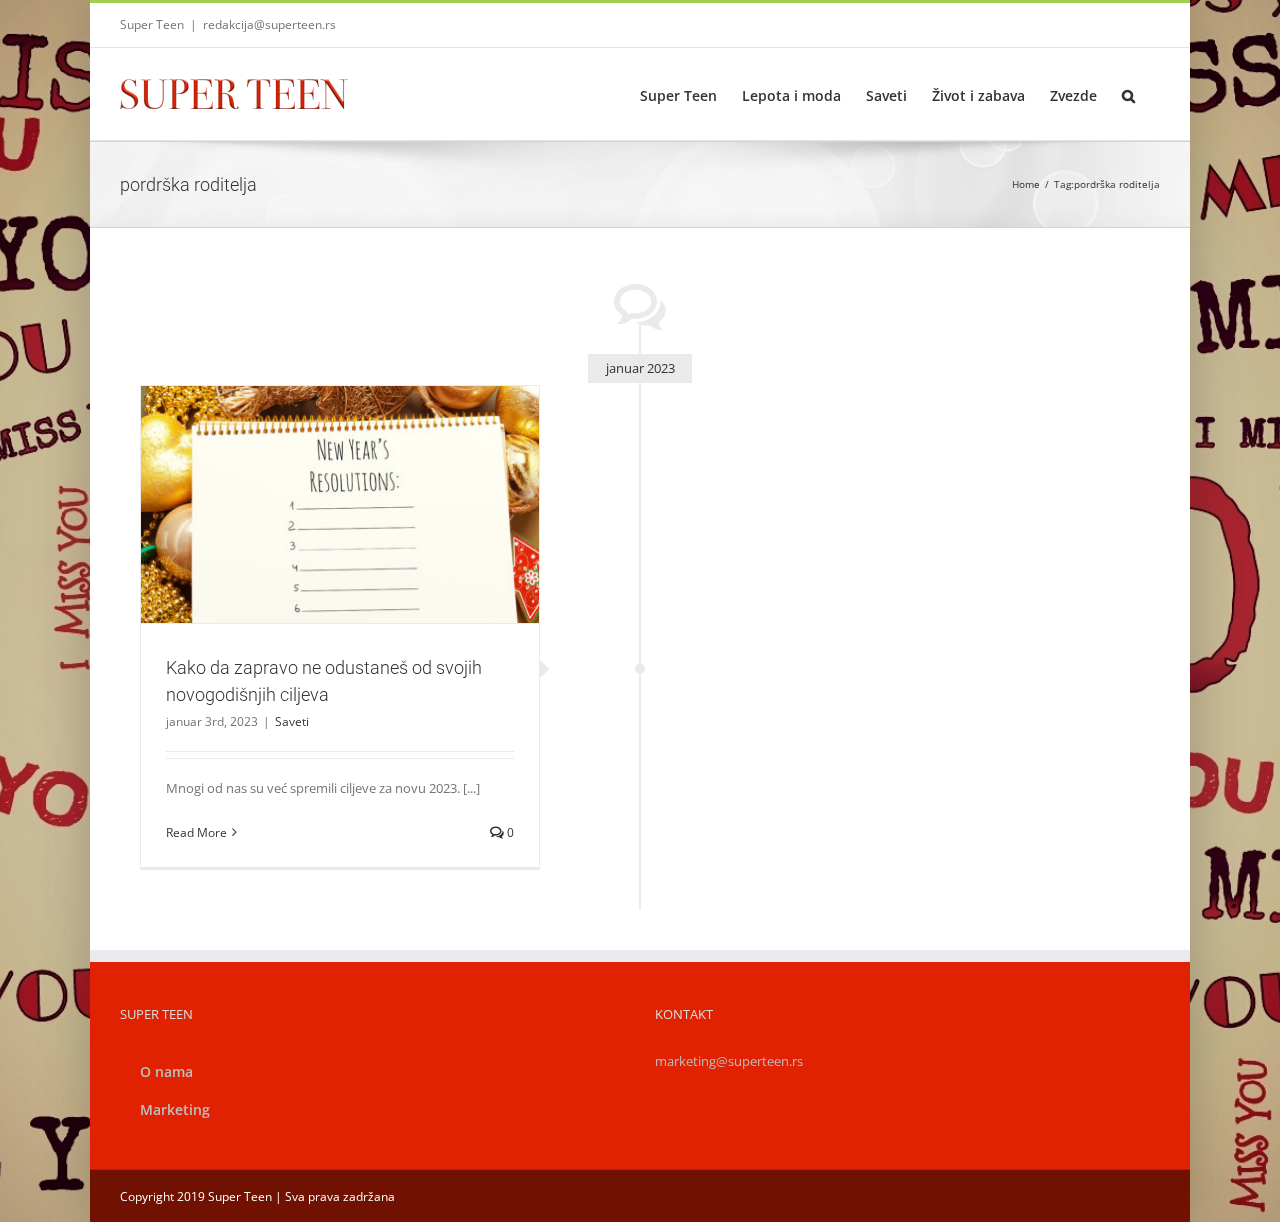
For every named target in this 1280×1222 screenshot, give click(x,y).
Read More (196, 832)
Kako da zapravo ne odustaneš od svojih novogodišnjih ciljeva (316, 469)
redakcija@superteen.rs (269, 24)
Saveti (340, 548)
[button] (1128, 94)
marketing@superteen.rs (729, 1061)
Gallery (364, 469)
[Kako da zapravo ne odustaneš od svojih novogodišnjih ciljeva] (340, 505)
